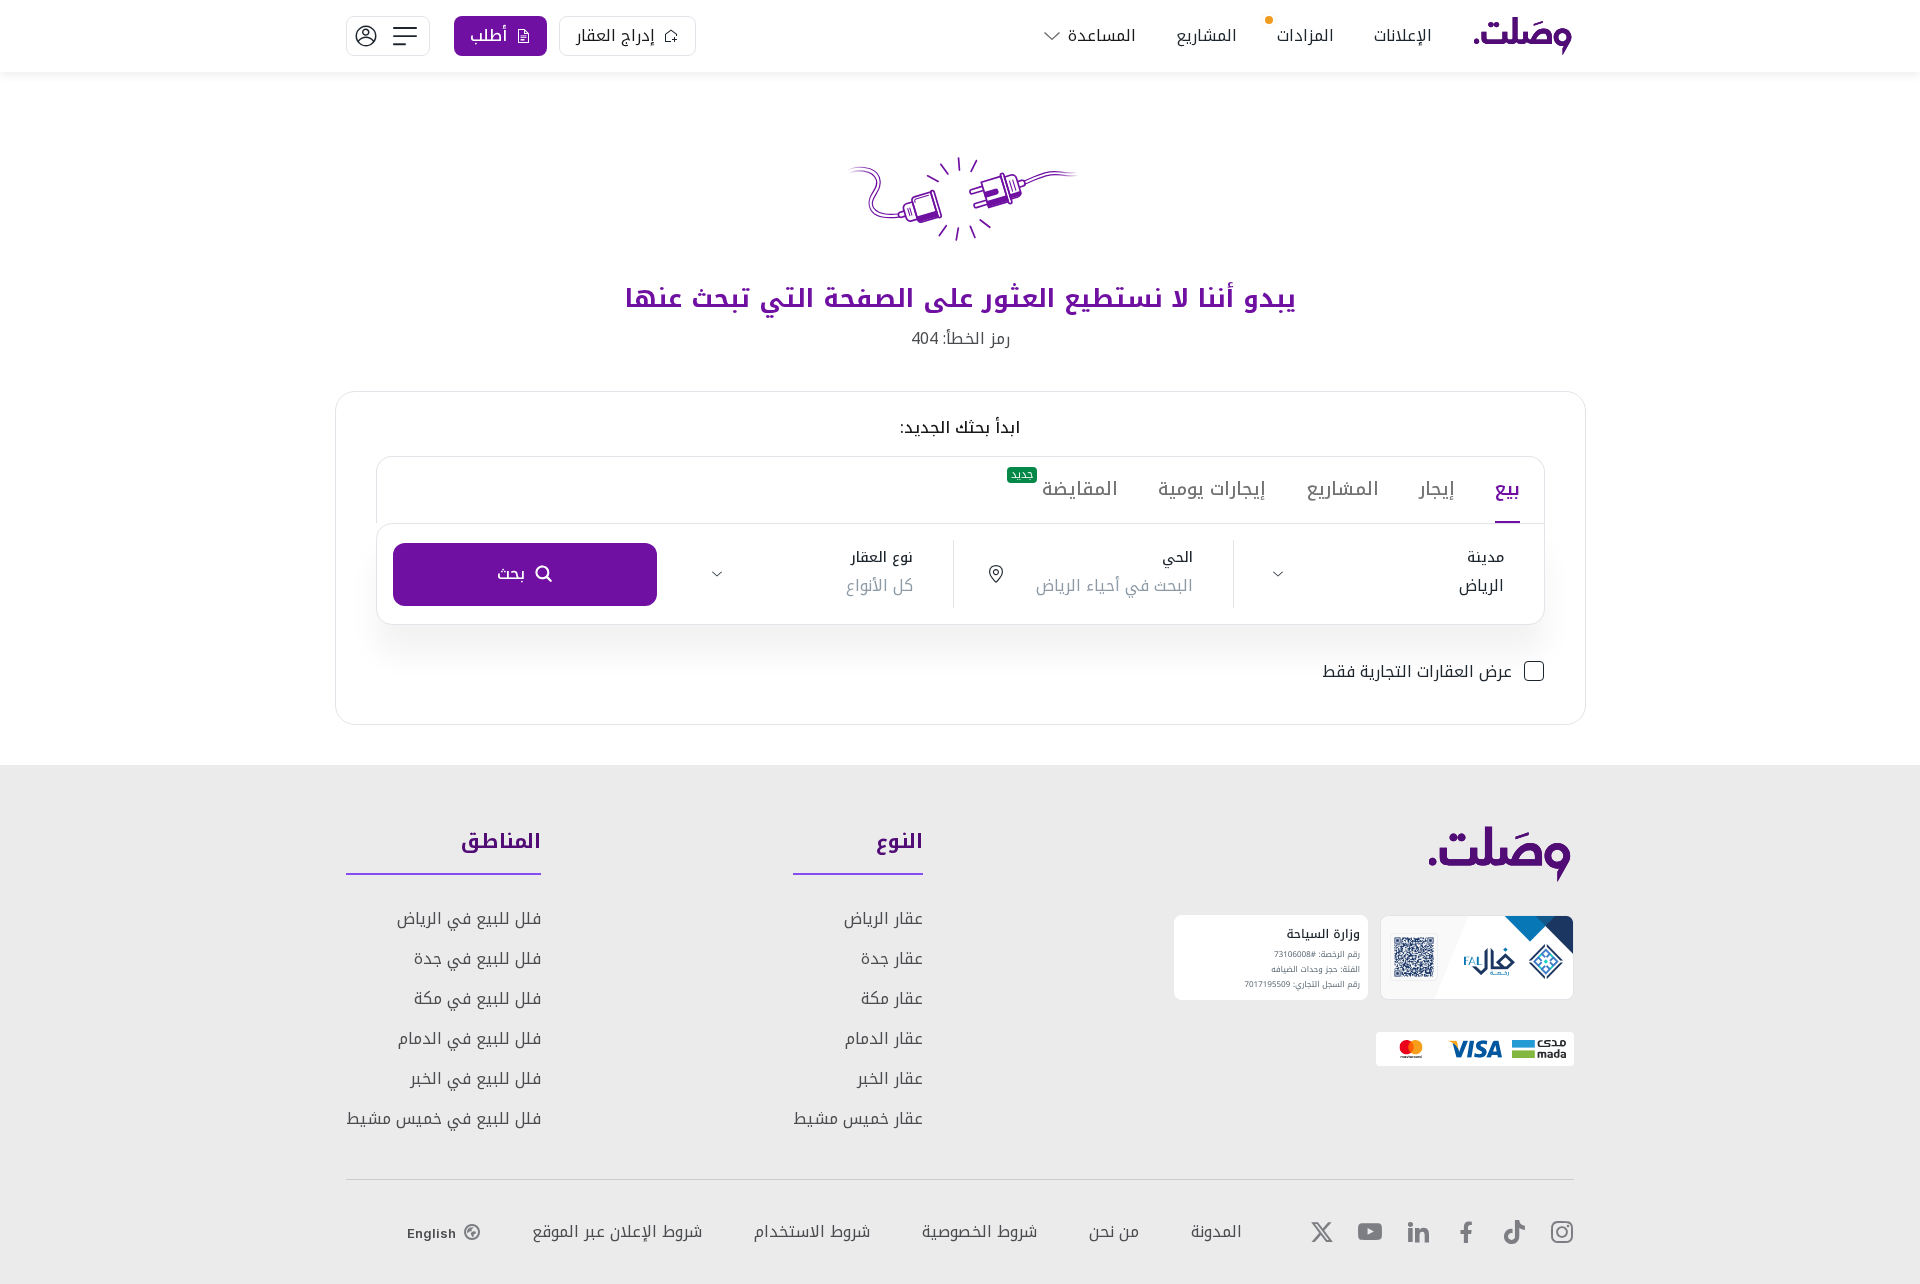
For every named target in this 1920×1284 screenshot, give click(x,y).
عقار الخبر (890, 1078)
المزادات (1305, 35)
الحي (1177, 558)
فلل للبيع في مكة (477, 998)
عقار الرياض (883, 918)
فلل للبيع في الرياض (469, 918)
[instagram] (1562, 1232)
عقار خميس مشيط (858, 1118)
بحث (511, 573)
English (431, 1233)
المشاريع (1206, 35)
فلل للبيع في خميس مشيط (443, 1118)
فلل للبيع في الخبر (475, 1078)
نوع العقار (882, 558)
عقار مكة (892, 998)
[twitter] (1322, 1232)
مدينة (1485, 558)
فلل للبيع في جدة (477, 958)
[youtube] (1370, 1232)
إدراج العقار (615, 35)
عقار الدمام (884, 1038)
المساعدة (1102, 35)
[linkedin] (1418, 1232)
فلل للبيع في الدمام (469, 1038)
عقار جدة (892, 958)
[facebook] (1466, 1232)
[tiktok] (1514, 1232)
